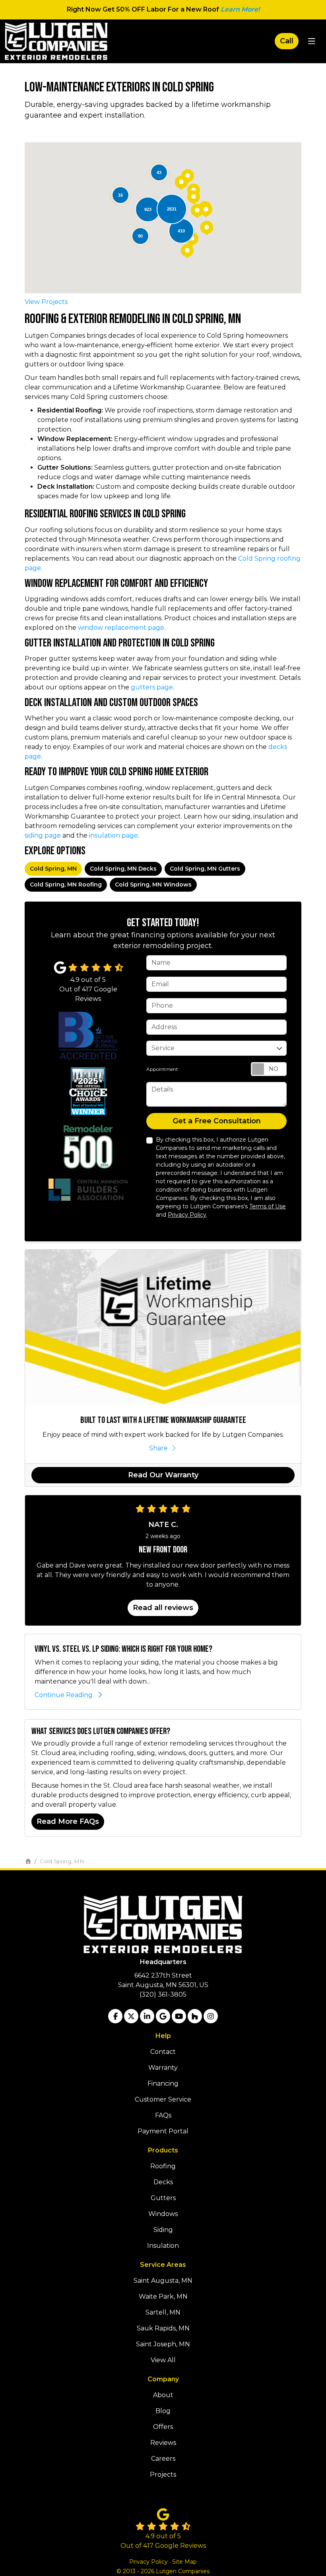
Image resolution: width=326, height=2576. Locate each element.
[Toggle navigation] (311, 41)
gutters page (152, 687)
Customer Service (163, 2099)
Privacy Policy (187, 1215)
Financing (163, 2083)
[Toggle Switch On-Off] (269, 1069)
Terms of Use (268, 1206)
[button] (207, 228)
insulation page (114, 835)
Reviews (163, 2443)
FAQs (163, 2115)
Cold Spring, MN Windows (153, 884)
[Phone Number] (287, 41)
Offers (163, 2427)
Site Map (184, 2562)
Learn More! (240, 9)
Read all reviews (163, 1608)
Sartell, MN (163, 2312)
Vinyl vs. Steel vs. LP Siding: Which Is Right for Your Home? (123, 1649)
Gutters (163, 2198)
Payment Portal (163, 2131)
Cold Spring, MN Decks (123, 869)
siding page (43, 835)
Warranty (163, 2068)
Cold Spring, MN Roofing (66, 884)
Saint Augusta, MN (163, 2281)
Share (158, 1448)
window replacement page (121, 628)
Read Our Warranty (163, 1475)
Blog (163, 2411)
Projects (163, 2474)
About (163, 2395)
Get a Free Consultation (217, 1121)
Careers (163, 2459)
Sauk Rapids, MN (163, 2328)
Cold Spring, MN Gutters (205, 869)
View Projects (46, 302)
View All (163, 2360)
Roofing (163, 2166)
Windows (163, 2214)
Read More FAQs (68, 1821)
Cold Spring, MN (53, 869)
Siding (163, 2230)
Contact (163, 2052)
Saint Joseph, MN (163, 2344)
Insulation (163, 2246)
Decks (163, 2182)
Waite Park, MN (163, 2296)
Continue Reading (64, 1695)
